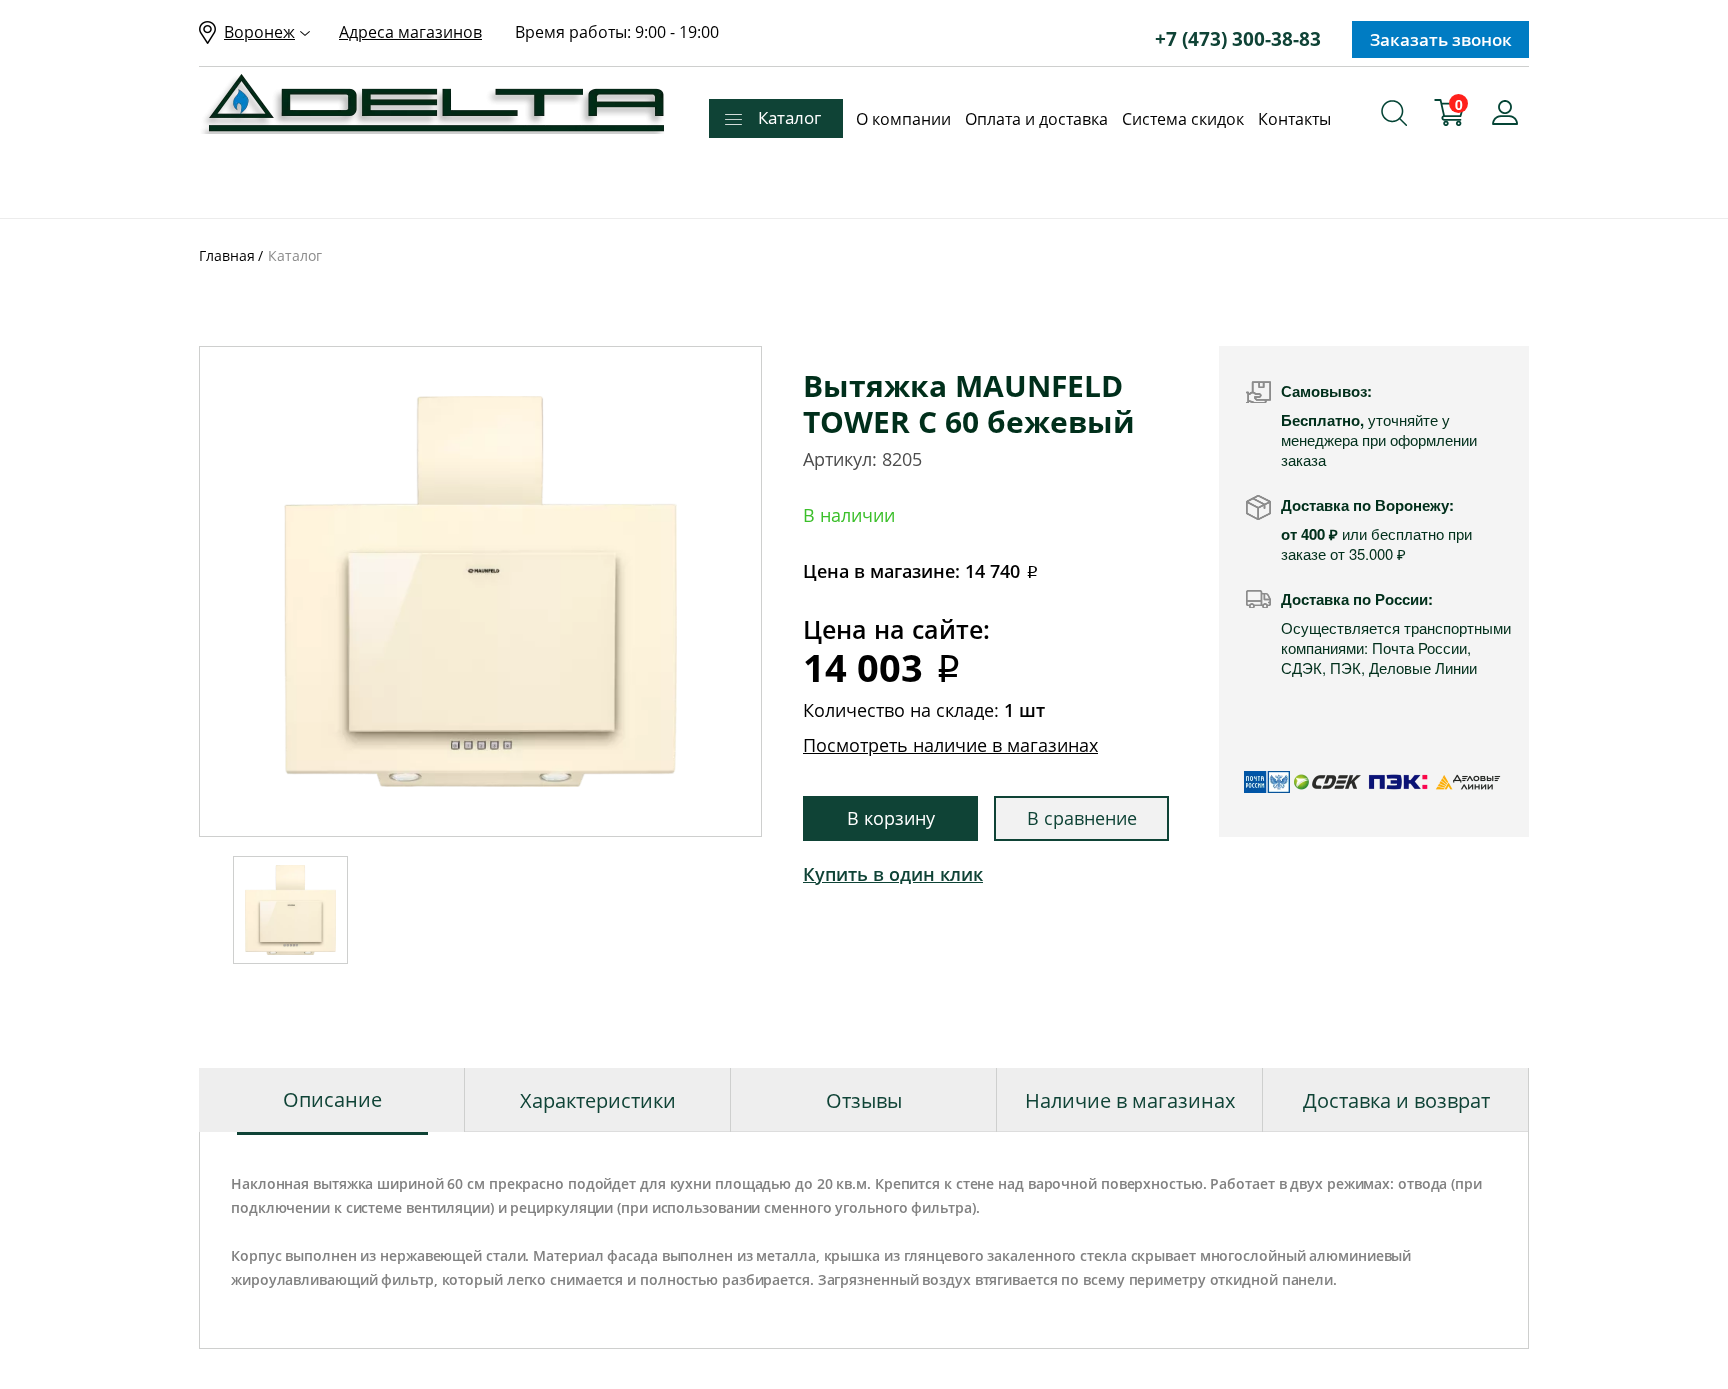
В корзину (891, 818)
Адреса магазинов (410, 32)
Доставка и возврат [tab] (1396, 1100)
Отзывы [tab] (864, 1100)
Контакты (1294, 119)
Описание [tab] (332, 1099)
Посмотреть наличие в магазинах (950, 745)
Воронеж (259, 32)
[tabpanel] (480, 591)
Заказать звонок (1441, 39)
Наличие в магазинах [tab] (1130, 1100)
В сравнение (1082, 818)
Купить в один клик (893, 874)
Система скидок (1183, 119)
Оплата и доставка (1036, 119)
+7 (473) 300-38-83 (1238, 39)
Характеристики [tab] (598, 1100)
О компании (903, 119)
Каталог (789, 117)
